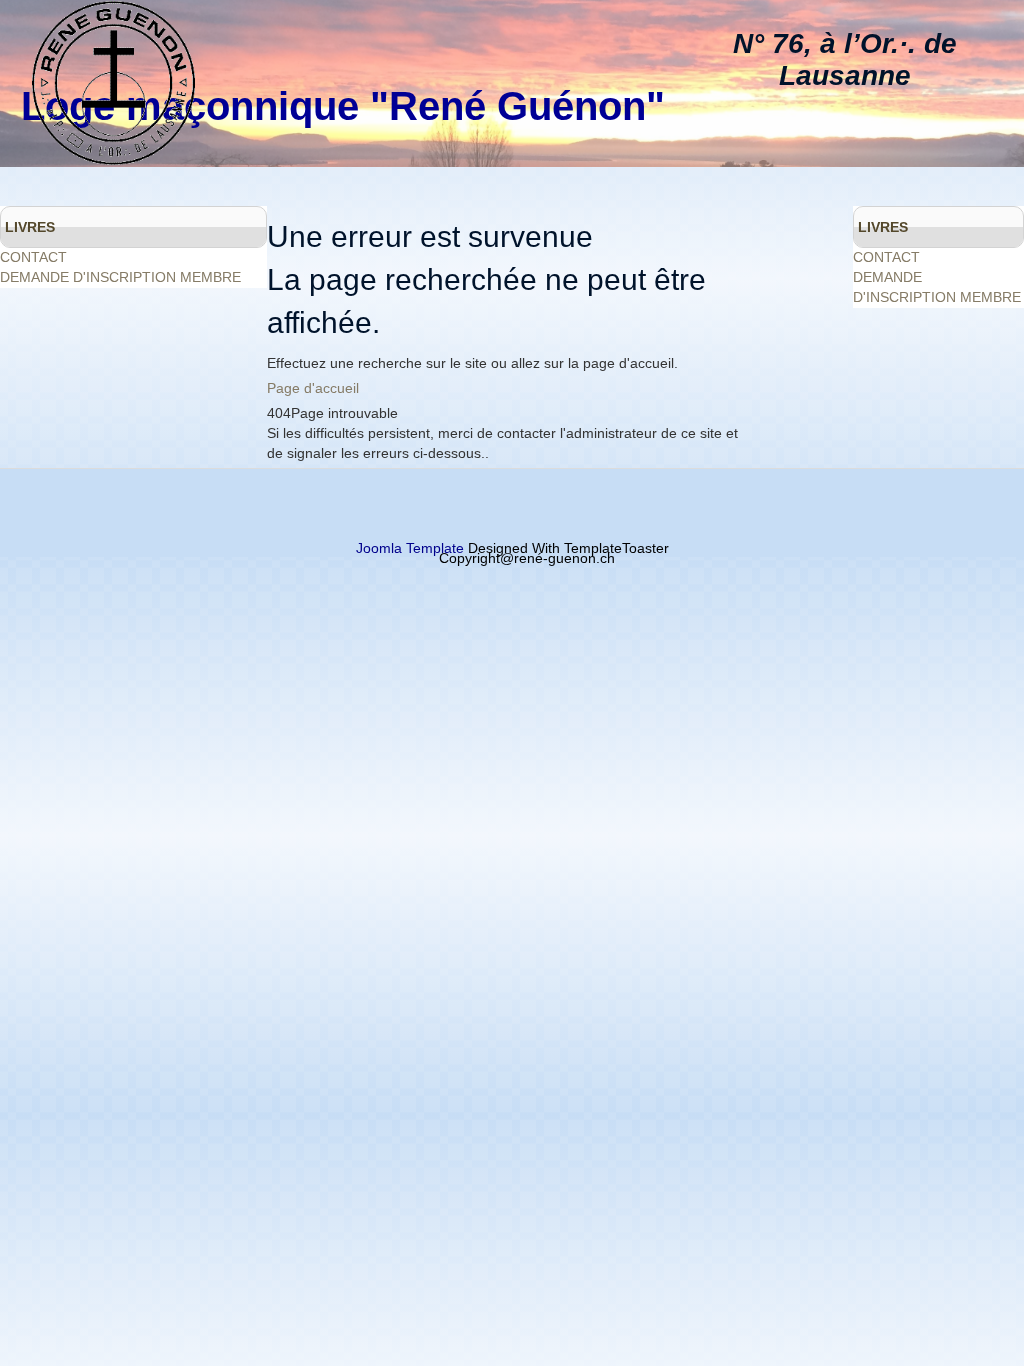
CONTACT (33, 257)
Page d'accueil (313, 388)
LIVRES (30, 227)
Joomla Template (410, 548)
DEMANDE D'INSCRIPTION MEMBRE (120, 277)
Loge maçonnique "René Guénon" (343, 106)
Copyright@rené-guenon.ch (527, 558)
